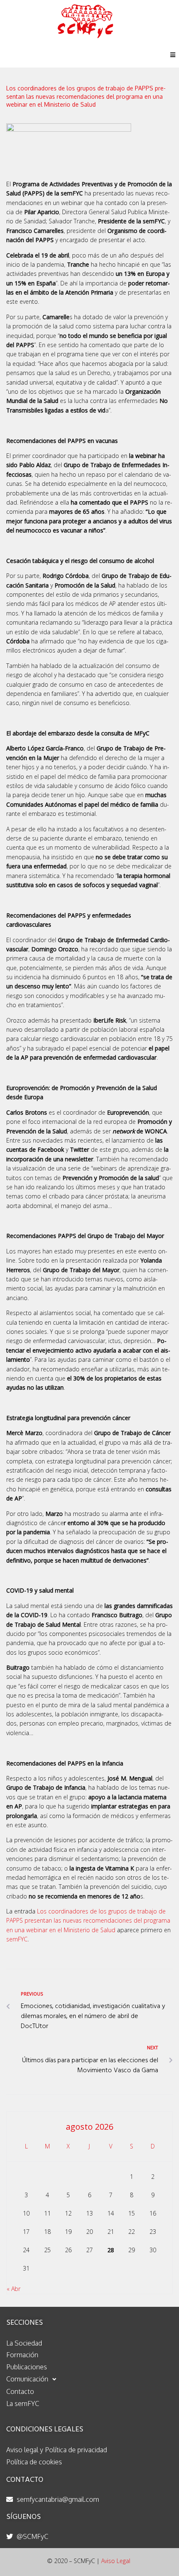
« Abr (14, 2289)
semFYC (17, 1939)
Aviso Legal (116, 2561)
